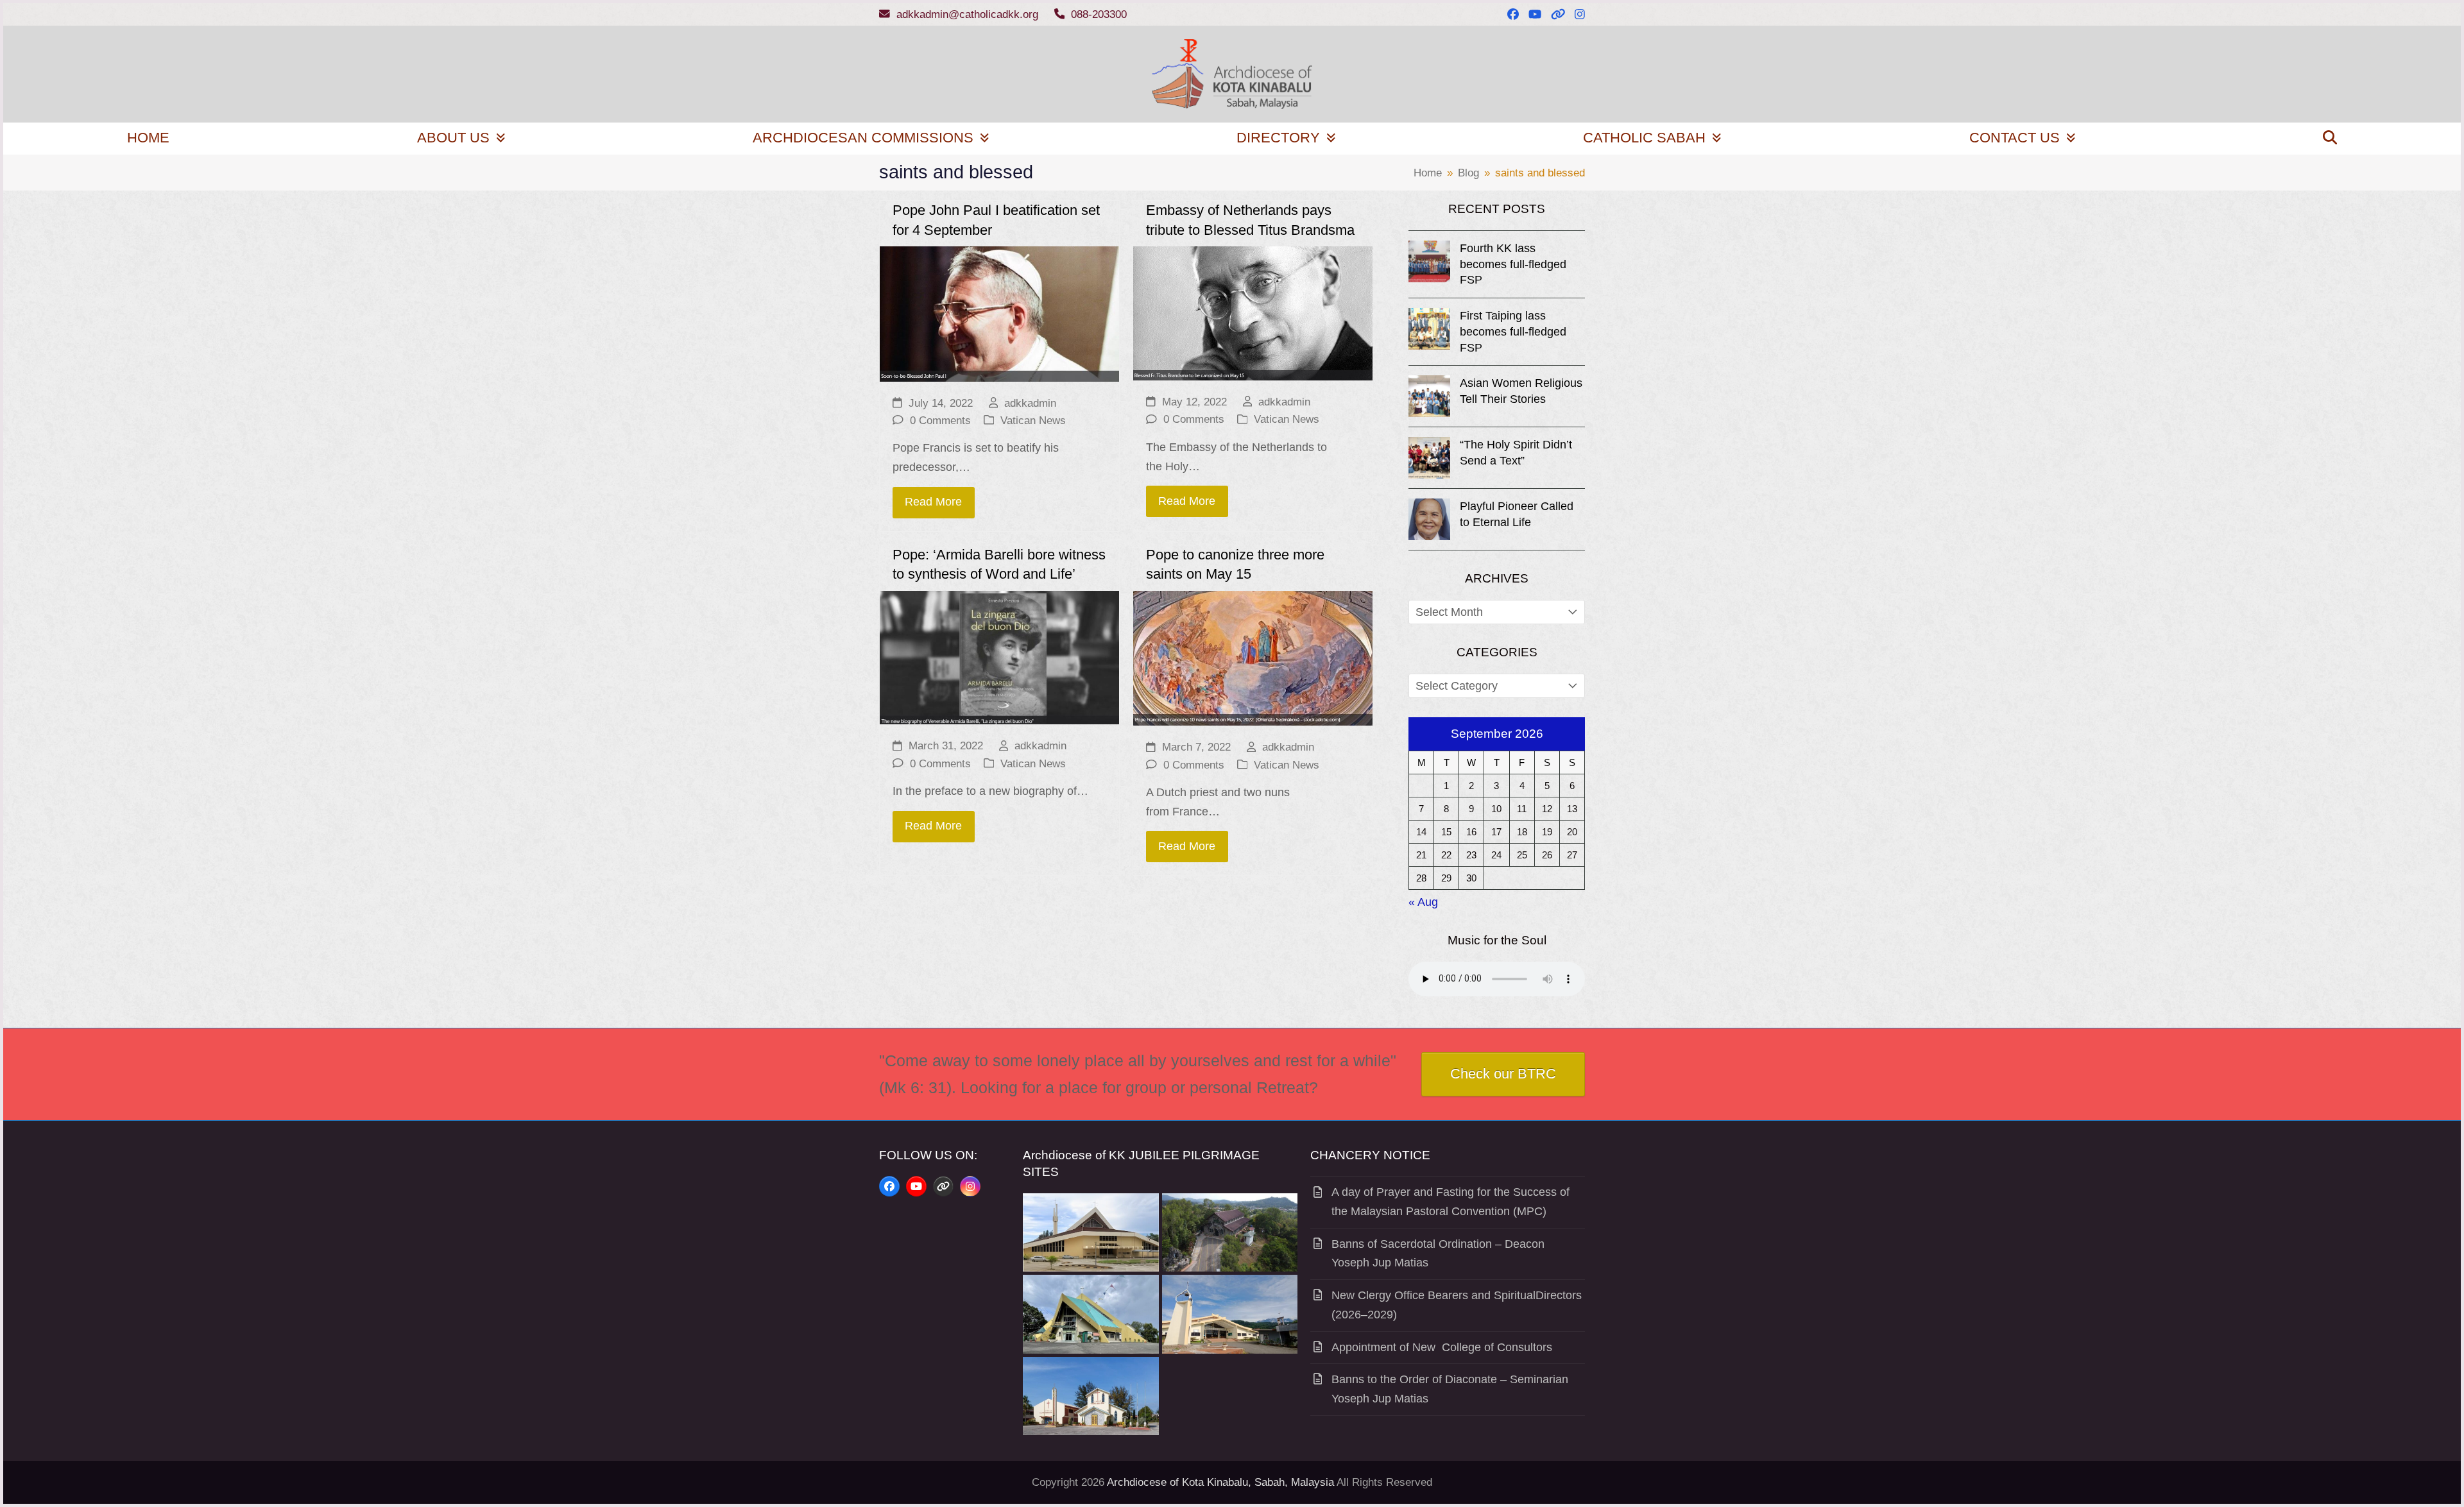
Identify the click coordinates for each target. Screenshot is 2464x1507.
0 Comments (940, 421)
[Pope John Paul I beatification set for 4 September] (999, 313)
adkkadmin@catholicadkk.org (967, 14)
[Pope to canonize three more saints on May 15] (1253, 658)
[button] (2330, 139)
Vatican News (1033, 421)
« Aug (1423, 902)
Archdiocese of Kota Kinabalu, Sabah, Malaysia (1220, 1482)
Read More (933, 502)
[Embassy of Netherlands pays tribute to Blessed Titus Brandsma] (1253, 312)
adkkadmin (1030, 403)
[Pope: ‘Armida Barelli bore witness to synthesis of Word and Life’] (999, 657)
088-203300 (1099, 14)
